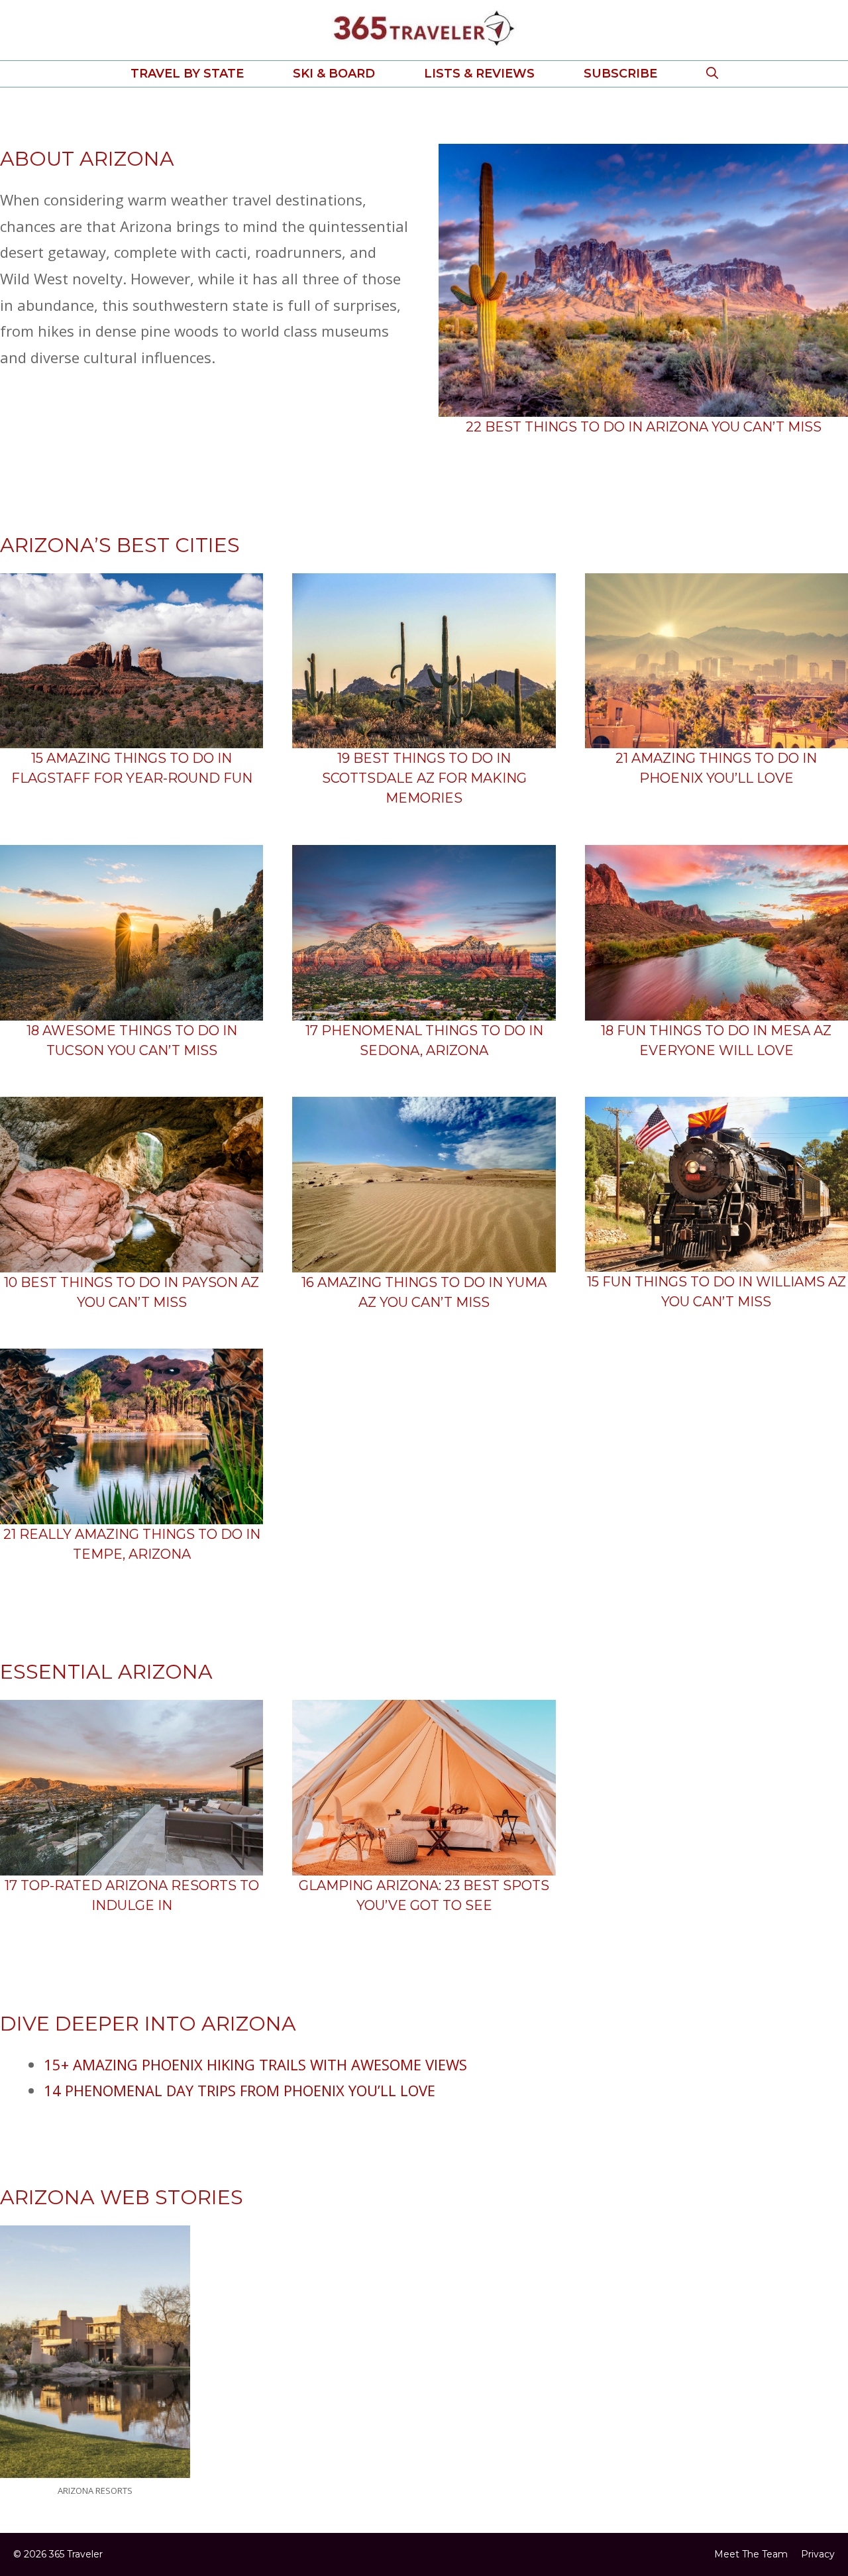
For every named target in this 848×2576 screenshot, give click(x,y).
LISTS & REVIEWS (479, 74)
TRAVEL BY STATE (187, 74)
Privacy (818, 2554)
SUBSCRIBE (620, 74)
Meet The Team (751, 2554)
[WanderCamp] (424, 1862)
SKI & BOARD (334, 74)
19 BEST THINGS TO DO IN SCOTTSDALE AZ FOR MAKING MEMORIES (424, 778)
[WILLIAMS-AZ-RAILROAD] (716, 1258)
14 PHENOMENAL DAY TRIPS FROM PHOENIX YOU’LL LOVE (239, 2090)
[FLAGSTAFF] (132, 735)
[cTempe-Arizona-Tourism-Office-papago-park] (132, 1510)
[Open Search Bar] (712, 74)
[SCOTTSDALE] (424, 735)
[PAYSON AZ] (132, 1259)
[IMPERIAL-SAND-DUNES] (424, 1259)
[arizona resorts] (95, 2465)
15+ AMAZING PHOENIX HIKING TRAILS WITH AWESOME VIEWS (255, 2064)
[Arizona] (643, 404)
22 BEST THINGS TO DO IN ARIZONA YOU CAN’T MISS (644, 427)
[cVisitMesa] (716, 1007)
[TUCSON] (132, 1007)
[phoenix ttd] (716, 735)
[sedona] (424, 1007)
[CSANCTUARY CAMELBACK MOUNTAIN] (132, 1862)
